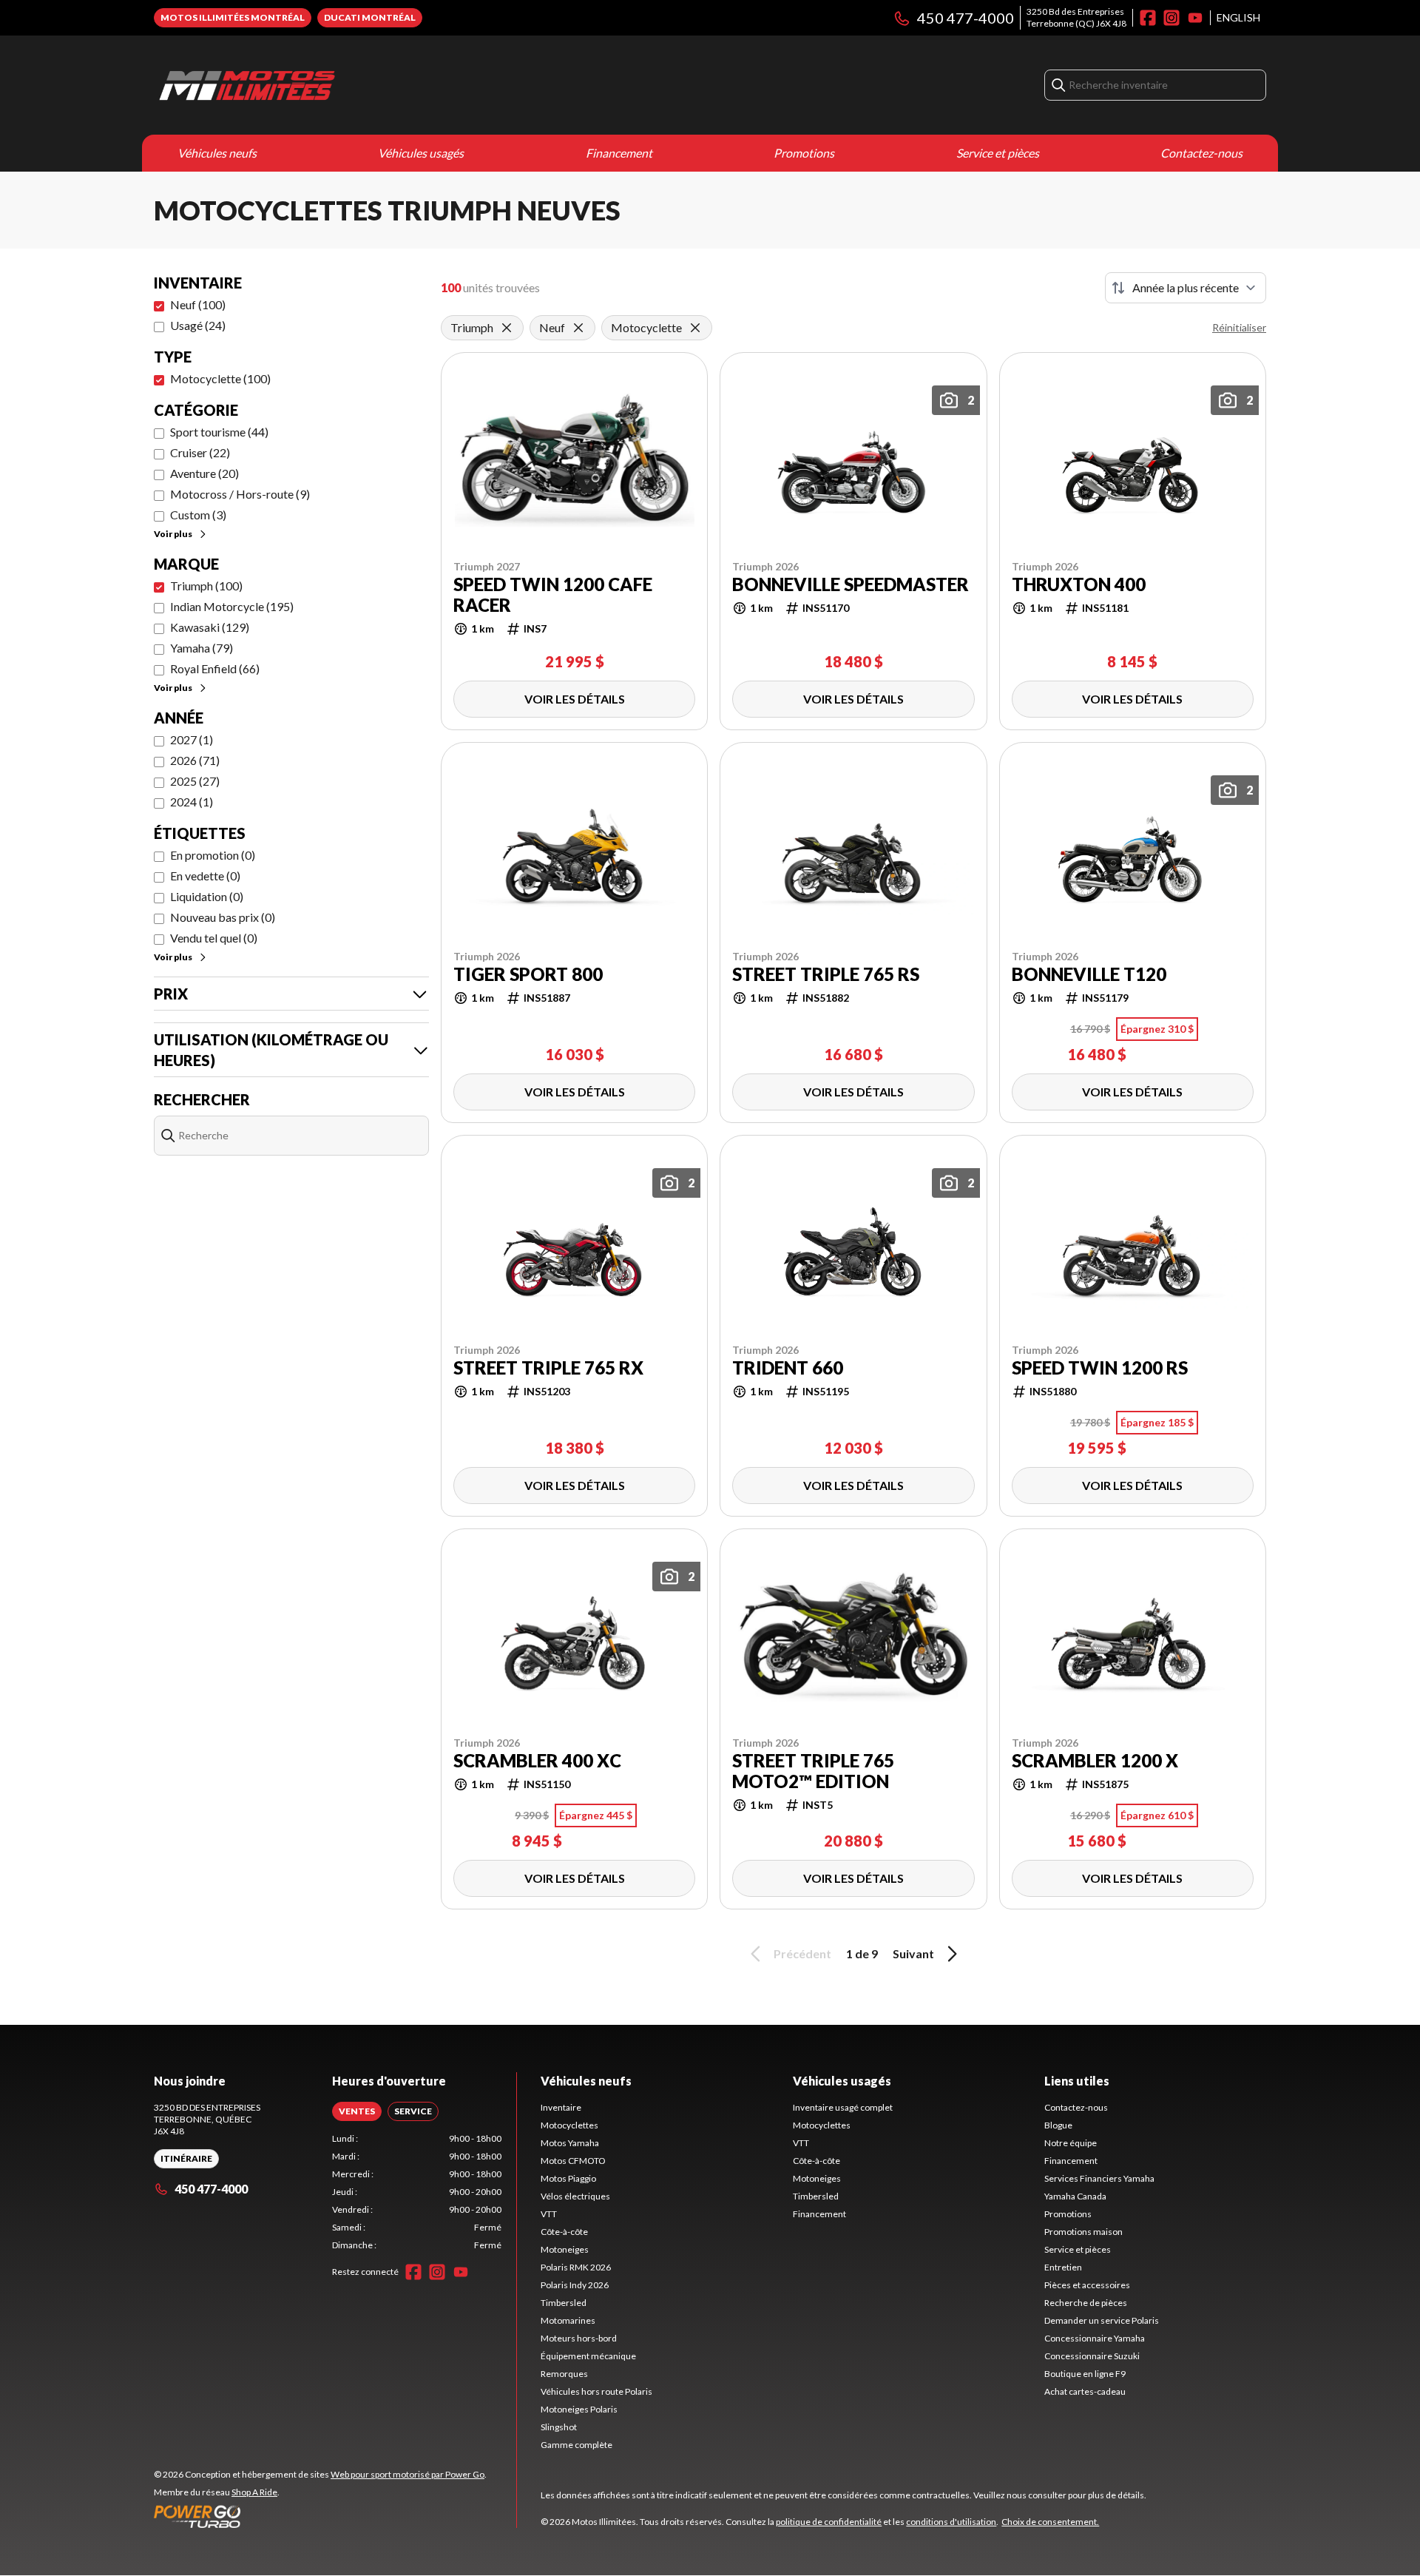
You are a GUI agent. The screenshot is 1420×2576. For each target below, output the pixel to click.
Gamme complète (577, 2445)
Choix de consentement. (1050, 2522)
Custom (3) (198, 515)
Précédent (802, 1953)
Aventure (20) (204, 473)
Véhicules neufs (217, 153)
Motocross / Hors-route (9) (240, 494)
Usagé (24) (198, 325)
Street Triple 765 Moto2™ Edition (813, 1771)
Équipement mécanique (588, 2356)
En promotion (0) (213, 855)
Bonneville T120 (1089, 974)
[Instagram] (1171, 18)
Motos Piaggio (568, 2178)
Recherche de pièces (1086, 2303)
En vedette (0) (205, 876)
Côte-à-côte (564, 2232)
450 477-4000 (966, 18)
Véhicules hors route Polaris (596, 2391)
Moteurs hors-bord (579, 2338)
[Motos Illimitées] (339, 85)
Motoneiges (565, 2249)
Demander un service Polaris (1102, 2320)
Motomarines (568, 2320)
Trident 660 (788, 1368)
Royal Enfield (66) (215, 668)
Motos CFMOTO (573, 2161)
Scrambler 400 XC (537, 1761)
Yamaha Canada (1075, 2196)
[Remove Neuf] (578, 328)
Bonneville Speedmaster (851, 584)
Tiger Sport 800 (528, 974)
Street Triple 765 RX (548, 1368)
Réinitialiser (1239, 327)
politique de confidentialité (829, 2522)
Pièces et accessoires (1087, 2285)
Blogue (1058, 2125)
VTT (549, 2214)
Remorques (564, 2374)
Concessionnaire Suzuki (1092, 2356)
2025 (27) (195, 781)
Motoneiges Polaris (579, 2409)
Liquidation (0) (207, 896)
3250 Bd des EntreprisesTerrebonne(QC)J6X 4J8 (1076, 17)
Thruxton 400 (1079, 584)
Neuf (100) (198, 304)
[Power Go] (320, 2516)
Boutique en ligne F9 (1085, 2374)
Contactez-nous (1201, 153)
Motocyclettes (569, 2125)
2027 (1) (192, 739)
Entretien (1063, 2267)
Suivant (913, 1953)
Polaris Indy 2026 (575, 2285)
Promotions (804, 153)
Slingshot (559, 2427)
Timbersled (564, 2303)
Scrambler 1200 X (1095, 1761)
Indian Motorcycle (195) (232, 606)
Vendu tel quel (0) (214, 938)
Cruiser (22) (200, 452)
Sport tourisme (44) (219, 432)
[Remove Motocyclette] (695, 328)
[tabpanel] (417, 2192)
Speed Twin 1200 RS (1100, 1368)
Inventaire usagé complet (843, 2107)
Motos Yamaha (570, 2143)
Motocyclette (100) (220, 378)
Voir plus (173, 534)
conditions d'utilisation (951, 2522)
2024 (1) (192, 802)
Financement (619, 153)
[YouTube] (1195, 18)
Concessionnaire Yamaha (1095, 2338)
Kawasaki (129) (210, 627)
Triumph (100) (206, 586)
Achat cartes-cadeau (1085, 2391)
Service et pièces (998, 153)
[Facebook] (1148, 18)
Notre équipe (1071, 2143)
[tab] (357, 2111)
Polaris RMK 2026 (576, 2267)
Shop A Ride (254, 2492)
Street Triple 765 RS (826, 974)
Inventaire (561, 2107)
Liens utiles (1077, 2081)
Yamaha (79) (202, 648)
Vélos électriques (575, 2196)
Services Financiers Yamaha (1099, 2178)
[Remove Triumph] (507, 328)
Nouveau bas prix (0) (223, 917)
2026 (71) (195, 760)
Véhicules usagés (421, 153)
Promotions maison (1083, 2232)
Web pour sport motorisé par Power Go (408, 2474)
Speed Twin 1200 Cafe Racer (553, 595)
